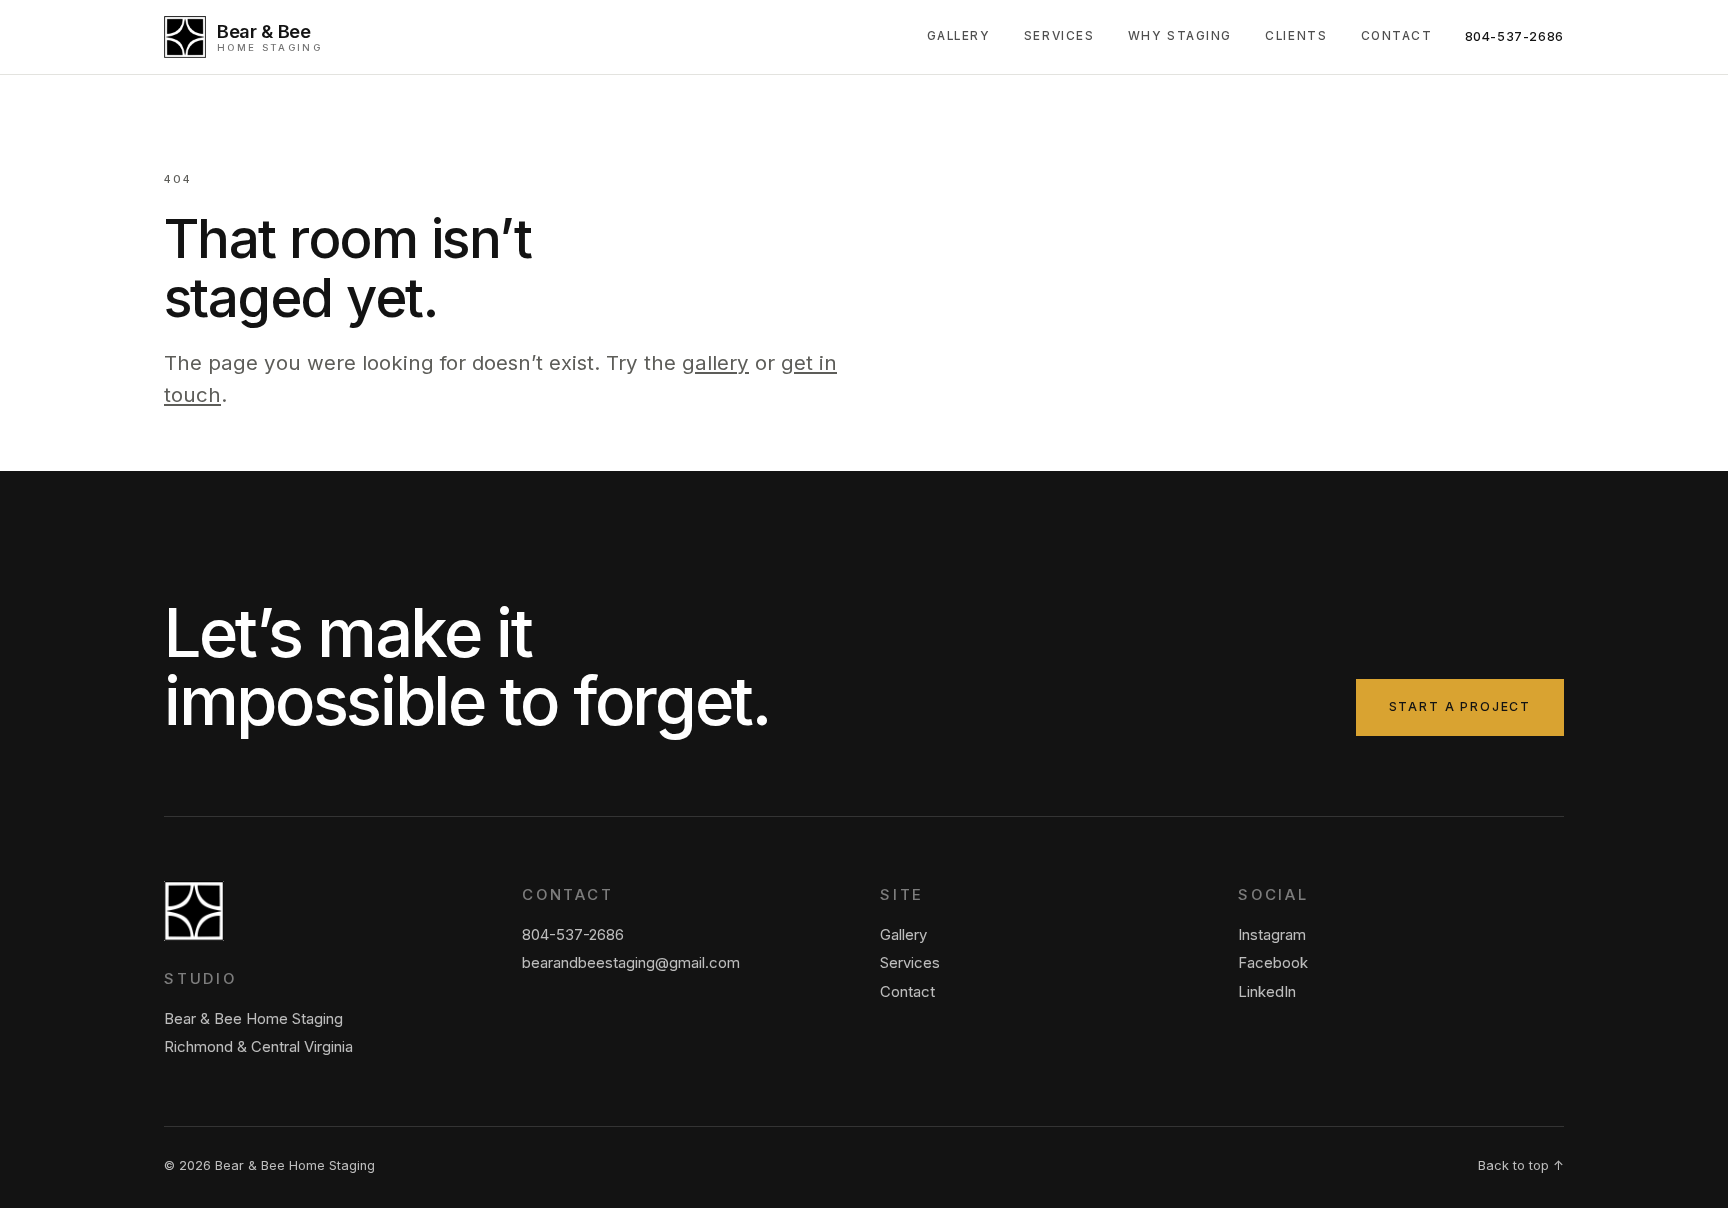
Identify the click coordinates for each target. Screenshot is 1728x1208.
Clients (1296, 36)
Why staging (1180, 36)
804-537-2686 (1515, 36)
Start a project (1460, 706)
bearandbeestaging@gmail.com (631, 963)
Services (1059, 36)
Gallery (959, 36)
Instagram (1272, 935)
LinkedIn (1267, 992)
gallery (715, 362)
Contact (1397, 36)
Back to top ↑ (1521, 1165)
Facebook (1273, 963)
